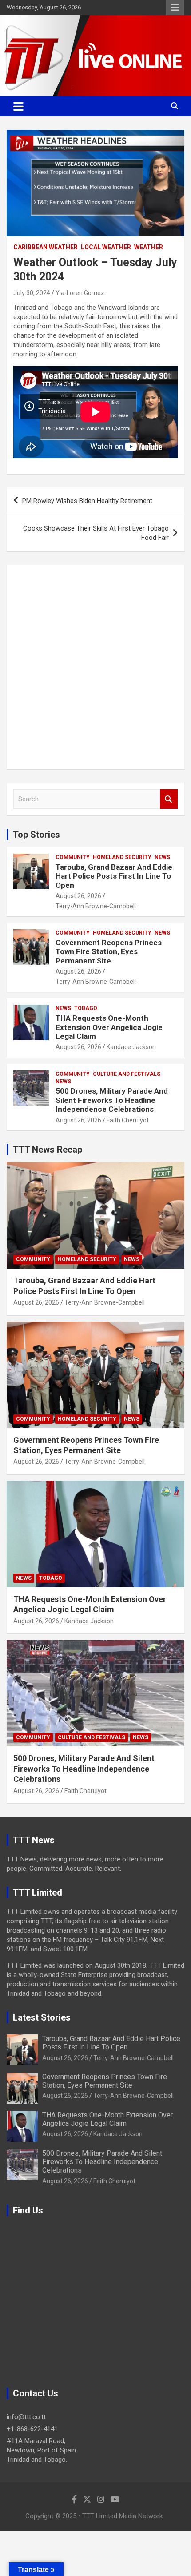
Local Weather (106, 247)
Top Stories (36, 835)
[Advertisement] (95, 667)
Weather (149, 247)
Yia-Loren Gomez (80, 293)
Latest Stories (42, 2017)
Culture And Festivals (127, 1074)
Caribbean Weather (46, 247)
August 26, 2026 (78, 896)
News (162, 857)
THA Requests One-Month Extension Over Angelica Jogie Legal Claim (109, 1027)
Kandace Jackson (131, 1047)
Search (169, 799)
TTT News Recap (48, 1150)
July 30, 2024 (32, 293)
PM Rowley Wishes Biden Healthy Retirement (87, 501)
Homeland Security (122, 857)
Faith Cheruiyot (128, 1120)
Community (73, 857)
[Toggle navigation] (18, 106)
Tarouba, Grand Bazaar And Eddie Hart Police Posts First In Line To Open (114, 876)
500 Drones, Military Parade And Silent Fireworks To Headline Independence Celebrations (112, 1100)
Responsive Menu (175, 8)
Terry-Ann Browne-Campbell (96, 906)
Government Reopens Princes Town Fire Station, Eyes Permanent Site (109, 952)
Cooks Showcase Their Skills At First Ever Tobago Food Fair (96, 533)
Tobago (86, 1008)
